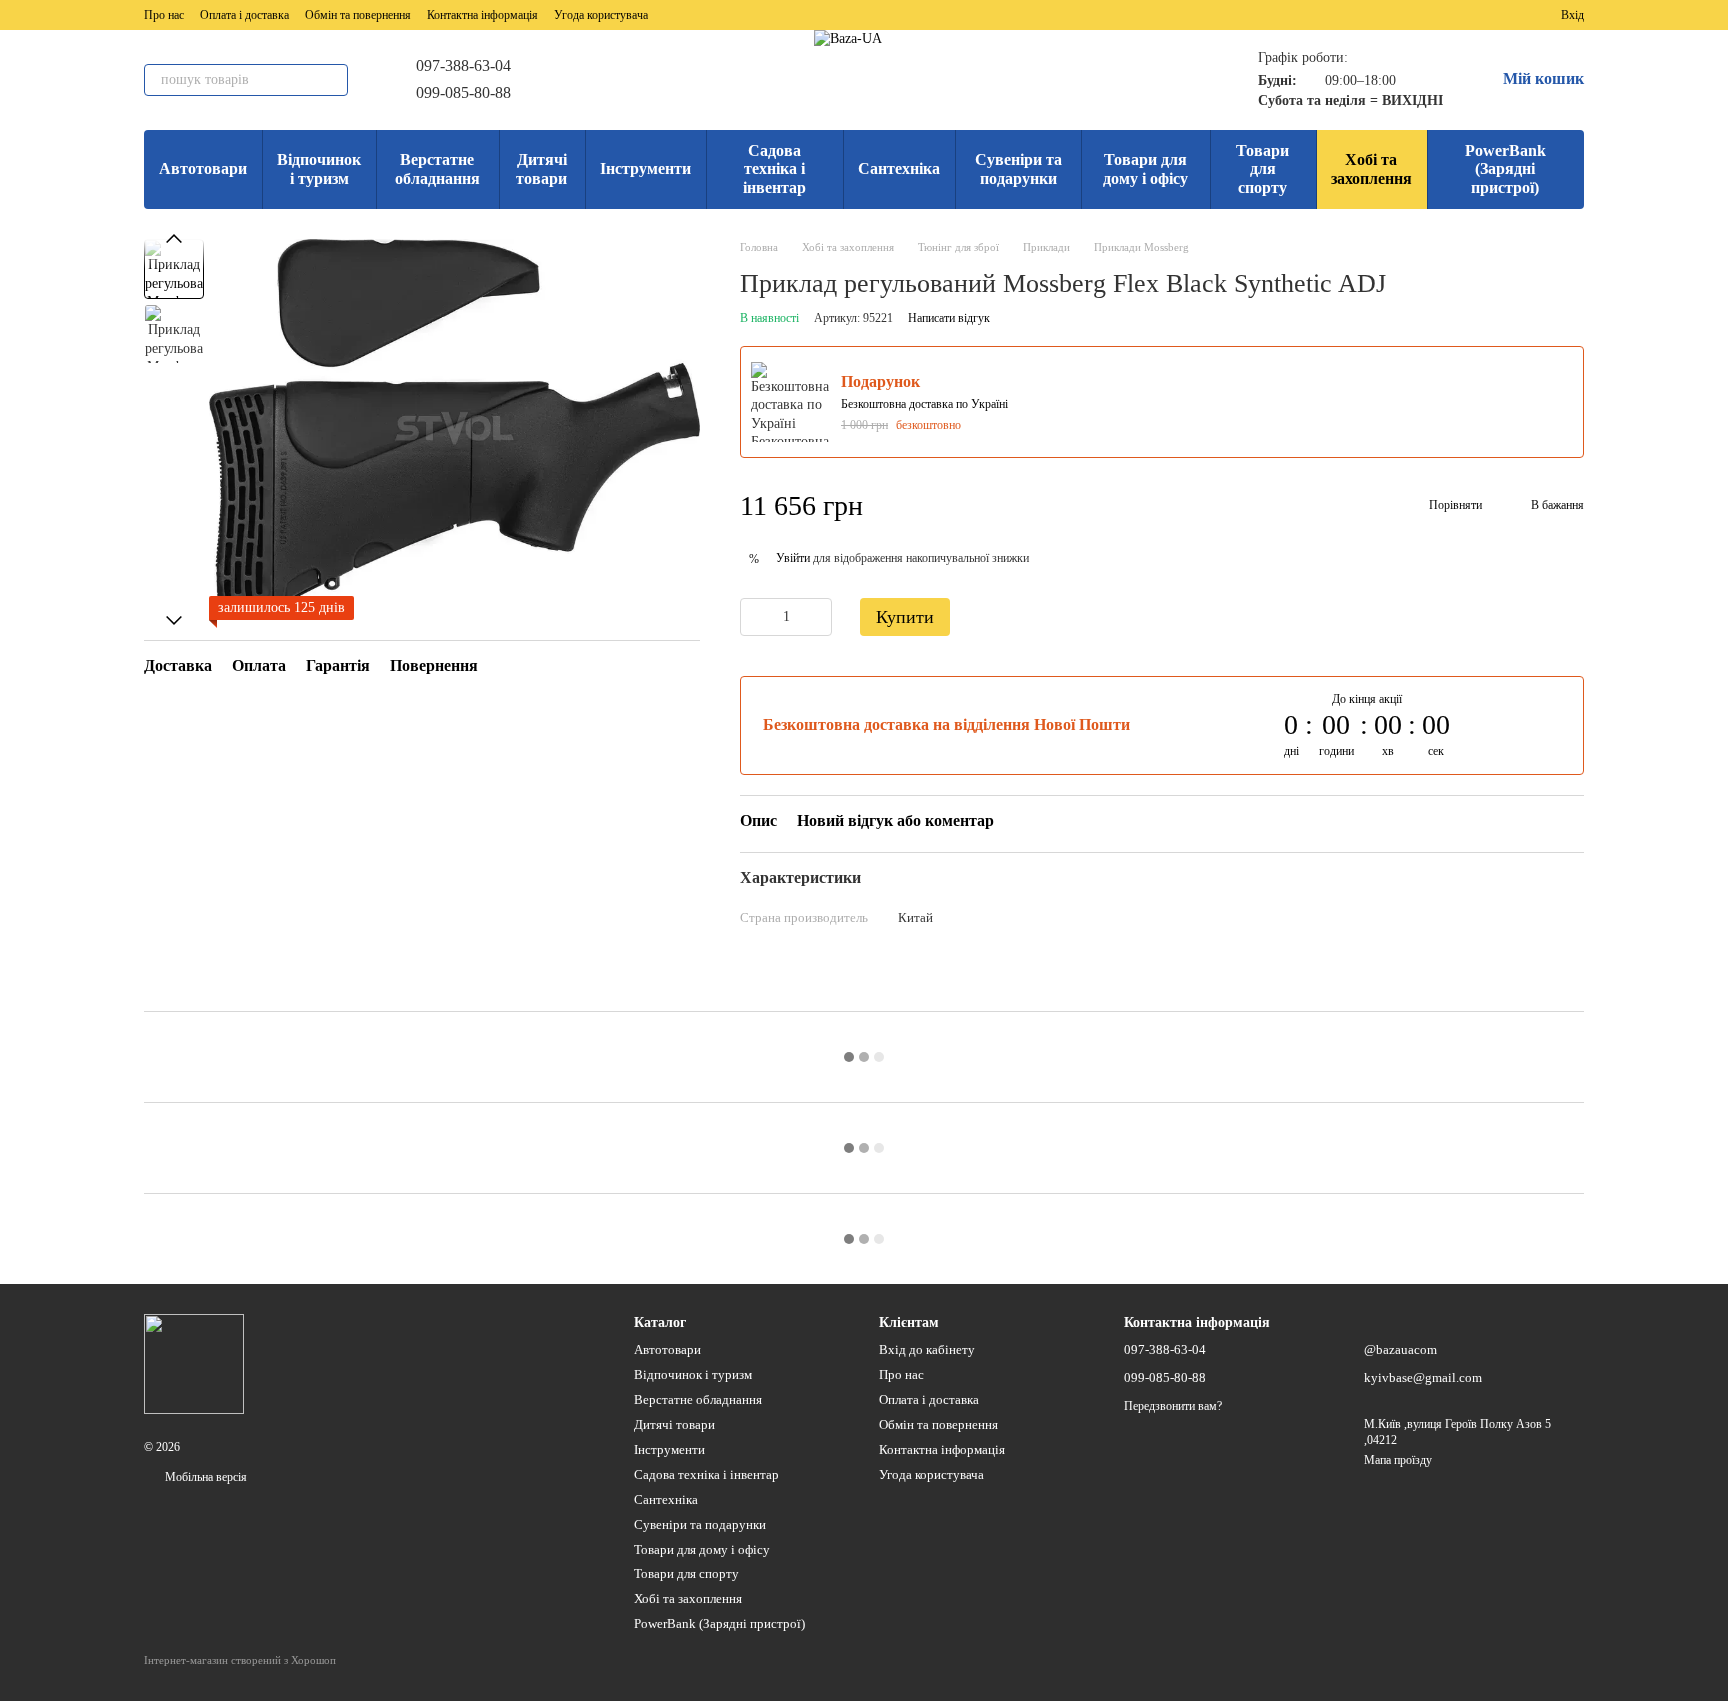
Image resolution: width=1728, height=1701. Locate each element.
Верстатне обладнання (437, 168)
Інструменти (645, 168)
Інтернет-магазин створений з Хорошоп (240, 1660)
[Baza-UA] (194, 1363)
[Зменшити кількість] (755, 617)
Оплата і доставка (244, 15)
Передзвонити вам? (1173, 1406)
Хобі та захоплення (1371, 168)
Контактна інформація (482, 15)
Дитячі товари (541, 168)
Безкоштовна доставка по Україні (924, 404)
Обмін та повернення (358, 15)
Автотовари (203, 168)
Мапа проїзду (1398, 1460)
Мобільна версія (204, 1477)
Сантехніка (899, 168)
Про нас (164, 15)
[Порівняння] (1473, 15)
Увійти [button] (793, 558)
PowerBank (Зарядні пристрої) (1505, 169)
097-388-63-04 (463, 65)
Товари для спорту (1262, 169)
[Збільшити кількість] (817, 617)
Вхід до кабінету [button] (927, 1349)
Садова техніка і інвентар (774, 169)
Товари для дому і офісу (1145, 168)
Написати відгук (949, 318)
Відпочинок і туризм (319, 168)
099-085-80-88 (463, 92)
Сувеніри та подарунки (1018, 168)
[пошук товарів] (332, 80)
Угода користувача (601, 15)
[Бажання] (1509, 15)
